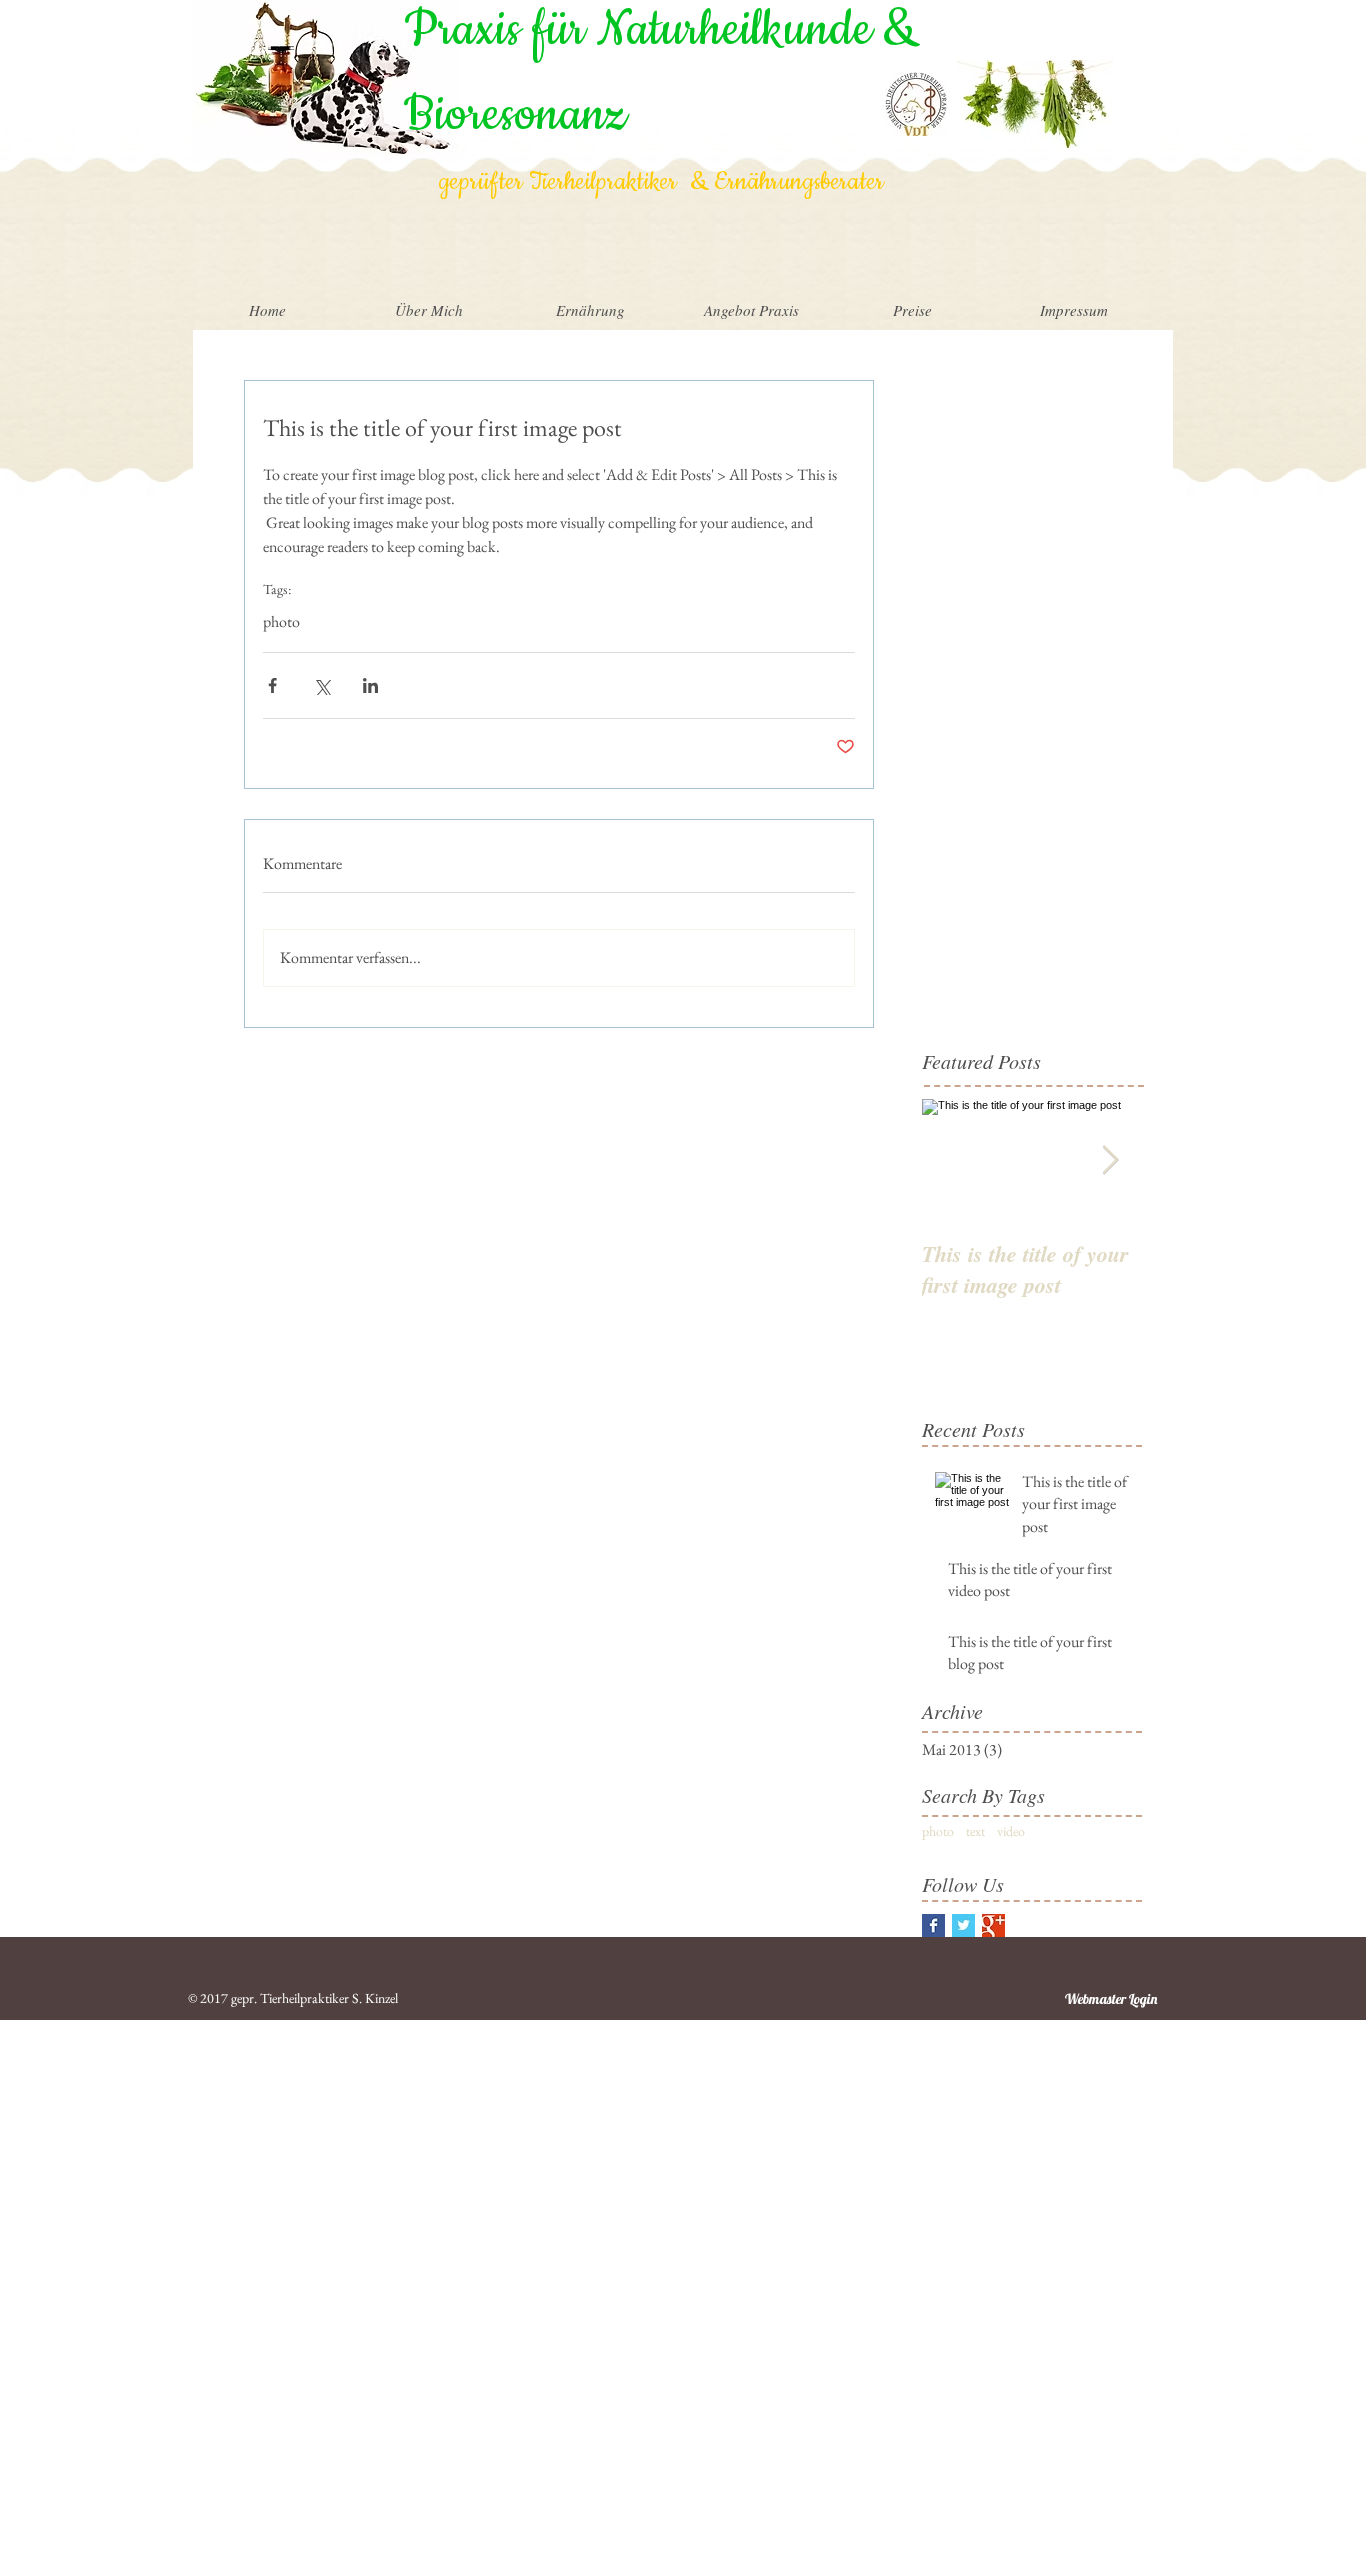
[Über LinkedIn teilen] (370, 685)
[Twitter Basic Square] (963, 1925)
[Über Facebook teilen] (272, 685)
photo (281, 622)
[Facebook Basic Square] (933, 1925)
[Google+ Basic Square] (993, 1925)
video (1011, 1831)
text (975, 1831)
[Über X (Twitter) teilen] (321, 685)
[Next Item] (1110, 1160)
